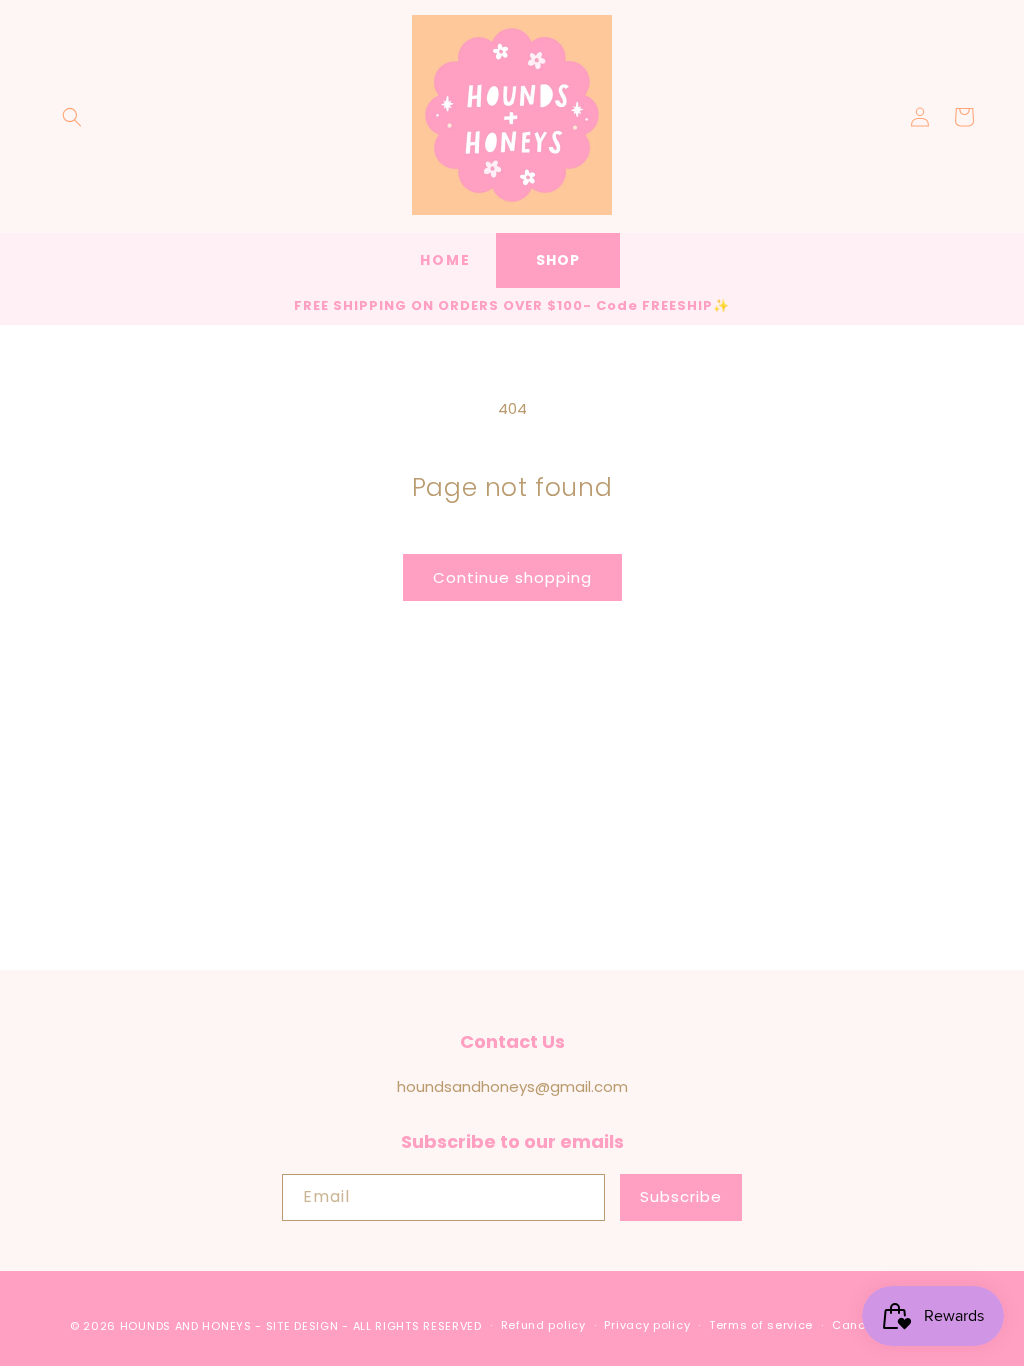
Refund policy (543, 1325)
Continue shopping (512, 577)
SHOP (558, 260)
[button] (72, 117)
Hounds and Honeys (186, 1326)
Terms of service (761, 1325)
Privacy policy (647, 1325)
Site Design (302, 1326)
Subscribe (681, 1196)
